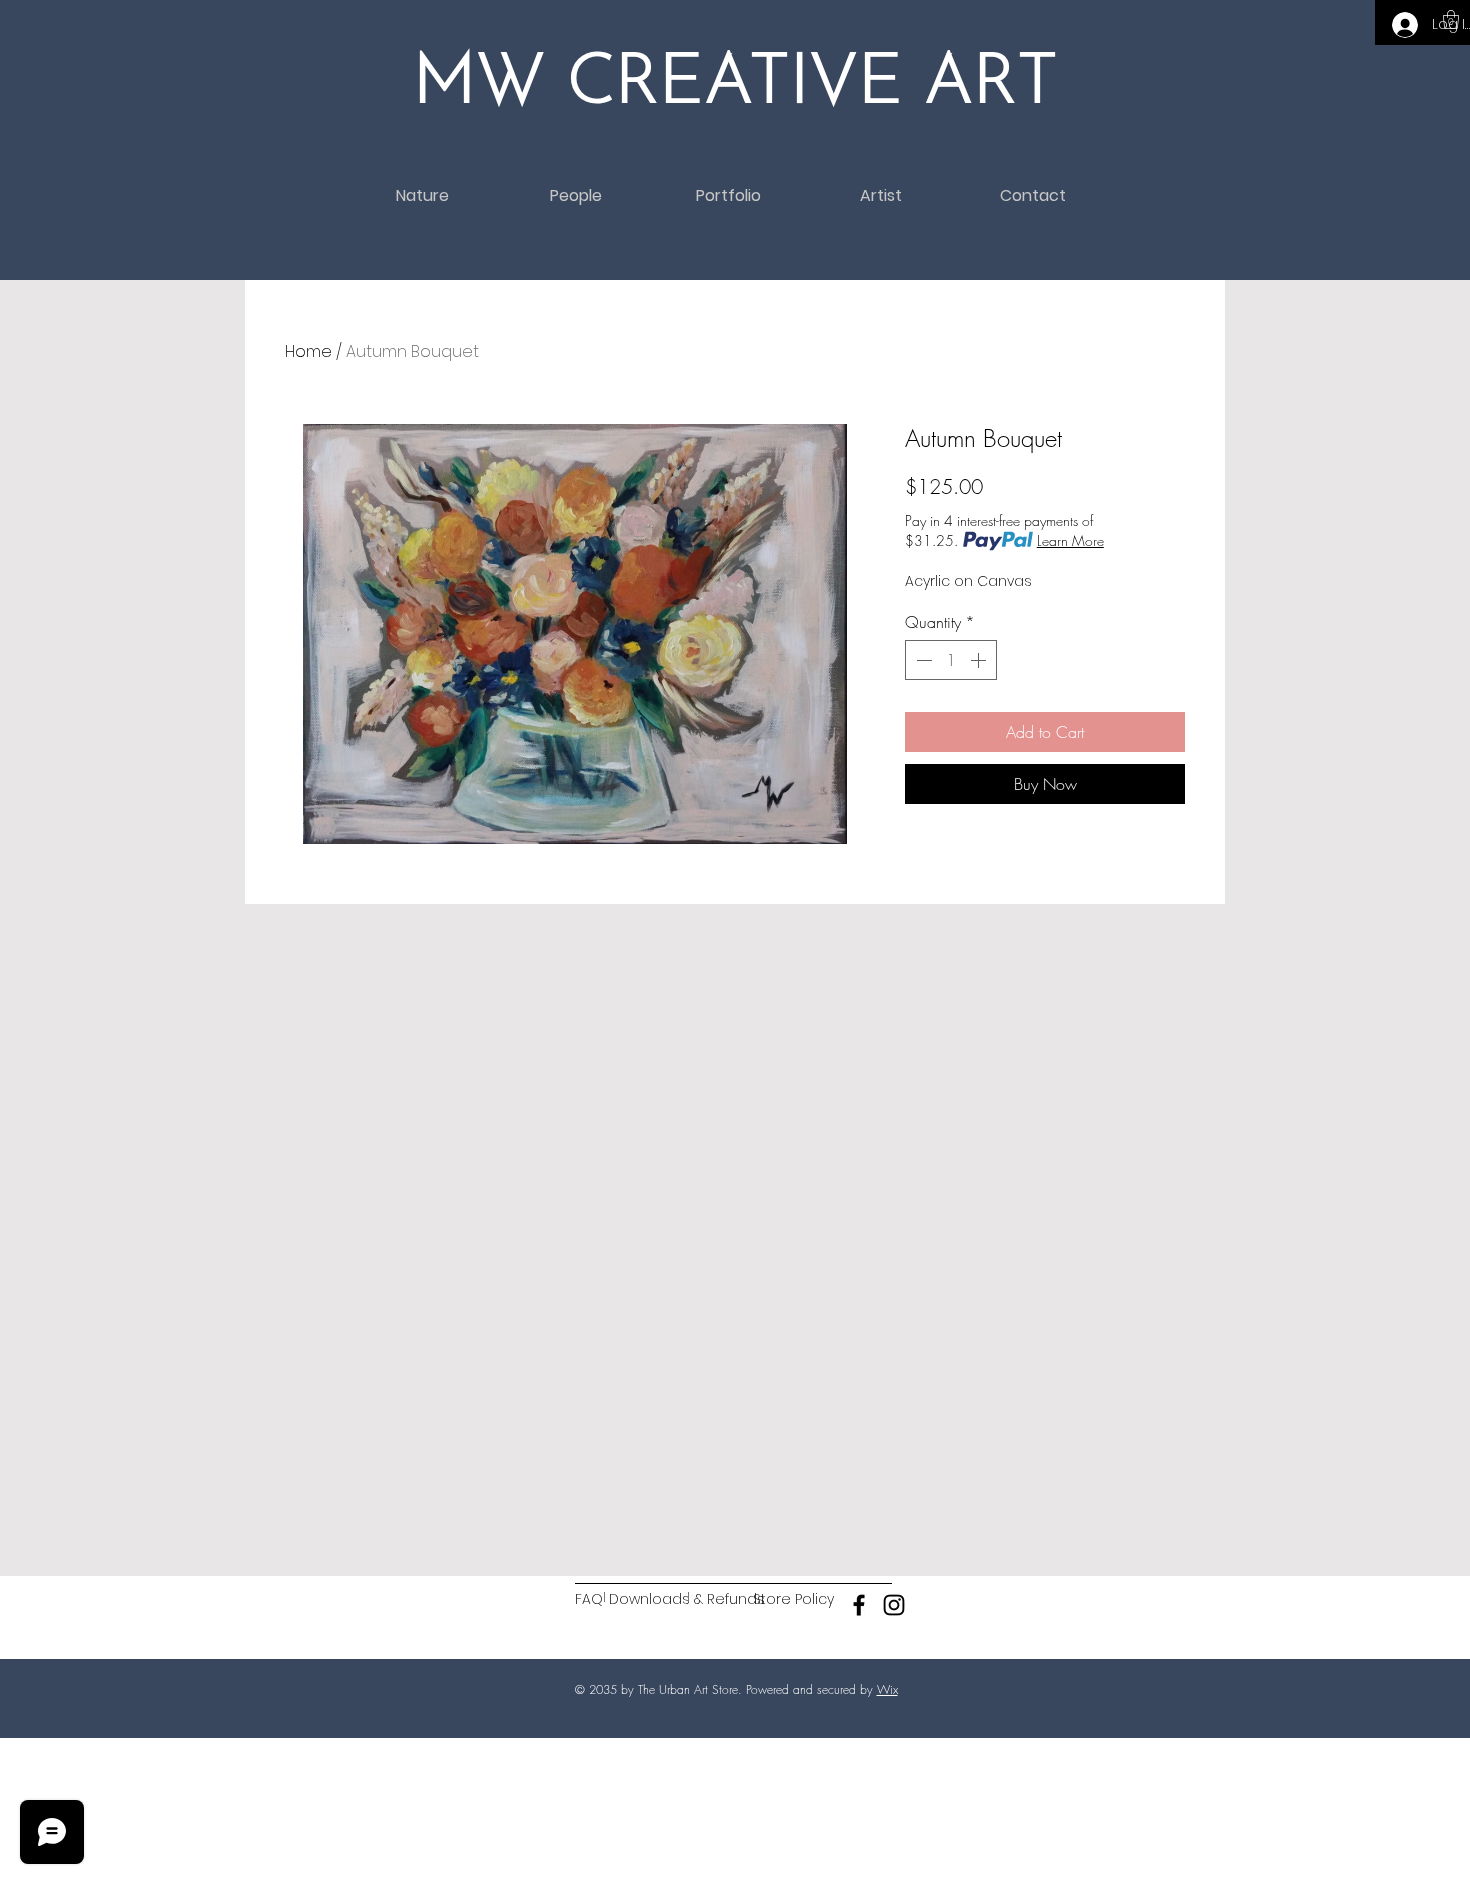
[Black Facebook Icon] (859, 1605)
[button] (1451, 19)
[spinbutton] (951, 660)
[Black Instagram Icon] (894, 1605)
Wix (887, 1689)
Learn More (1070, 540)
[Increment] (980, 660)
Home (308, 351)
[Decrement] (922, 660)
